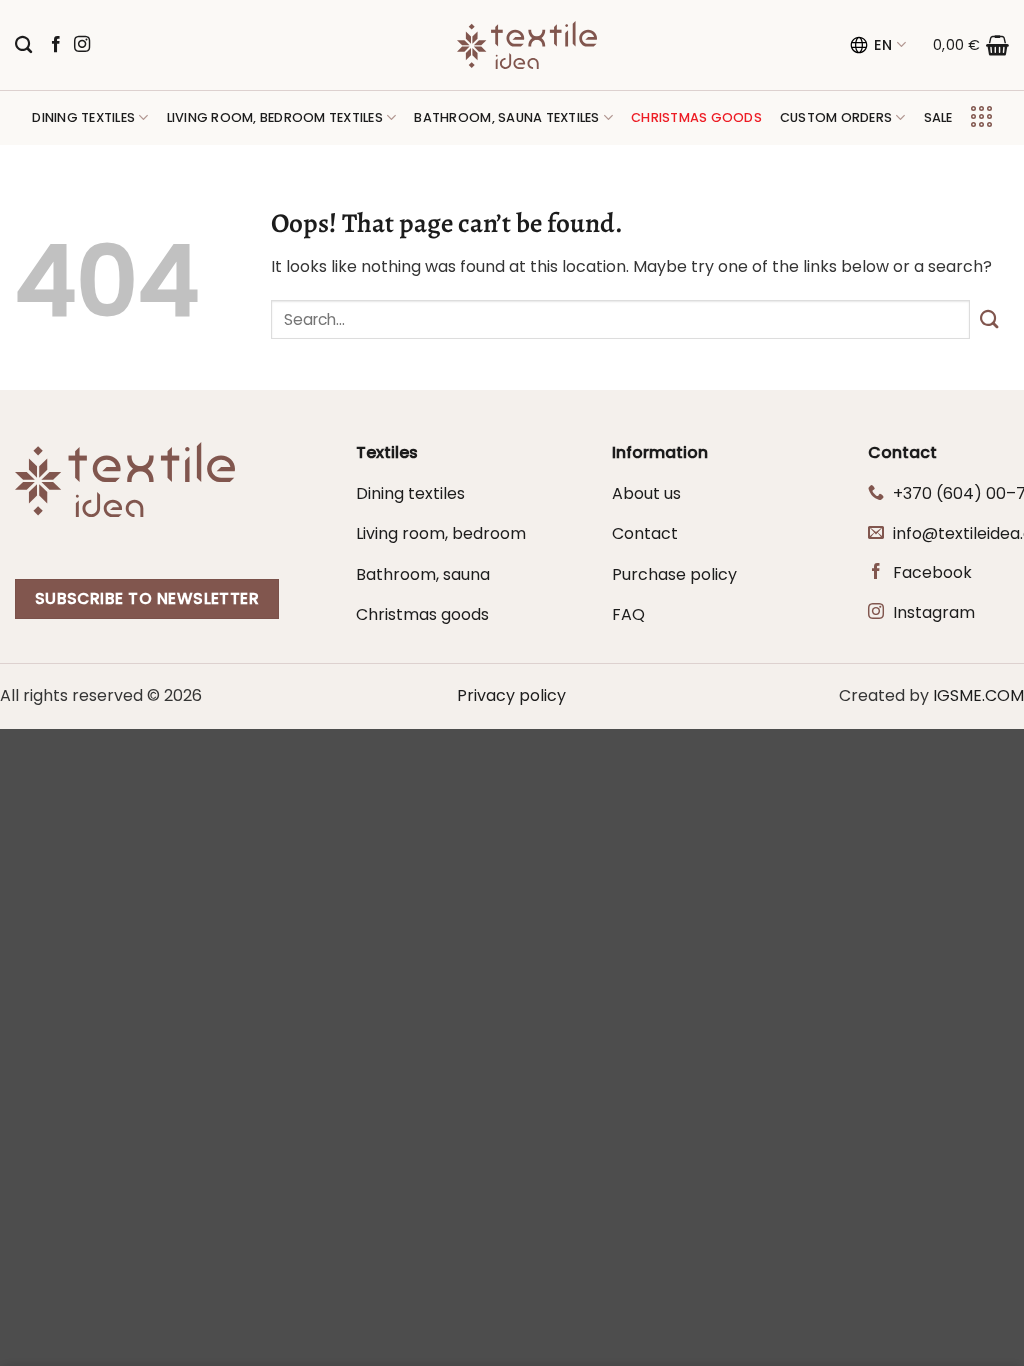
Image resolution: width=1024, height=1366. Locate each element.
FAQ (628, 614)
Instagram (934, 612)
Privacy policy (511, 695)
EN (883, 45)
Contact (645, 533)
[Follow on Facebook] (56, 45)
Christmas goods (422, 614)
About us (646, 493)
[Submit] (989, 319)
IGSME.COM (978, 695)
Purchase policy (674, 574)
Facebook (932, 572)
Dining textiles (83, 117)
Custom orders (836, 117)
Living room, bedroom (441, 533)
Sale (938, 117)
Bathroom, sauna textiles (506, 117)
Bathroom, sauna (423, 574)
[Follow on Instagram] (82, 45)
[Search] (23, 45)
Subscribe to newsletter (147, 598)
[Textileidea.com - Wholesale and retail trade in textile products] (527, 45)
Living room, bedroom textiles (275, 117)
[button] (971, 45)
